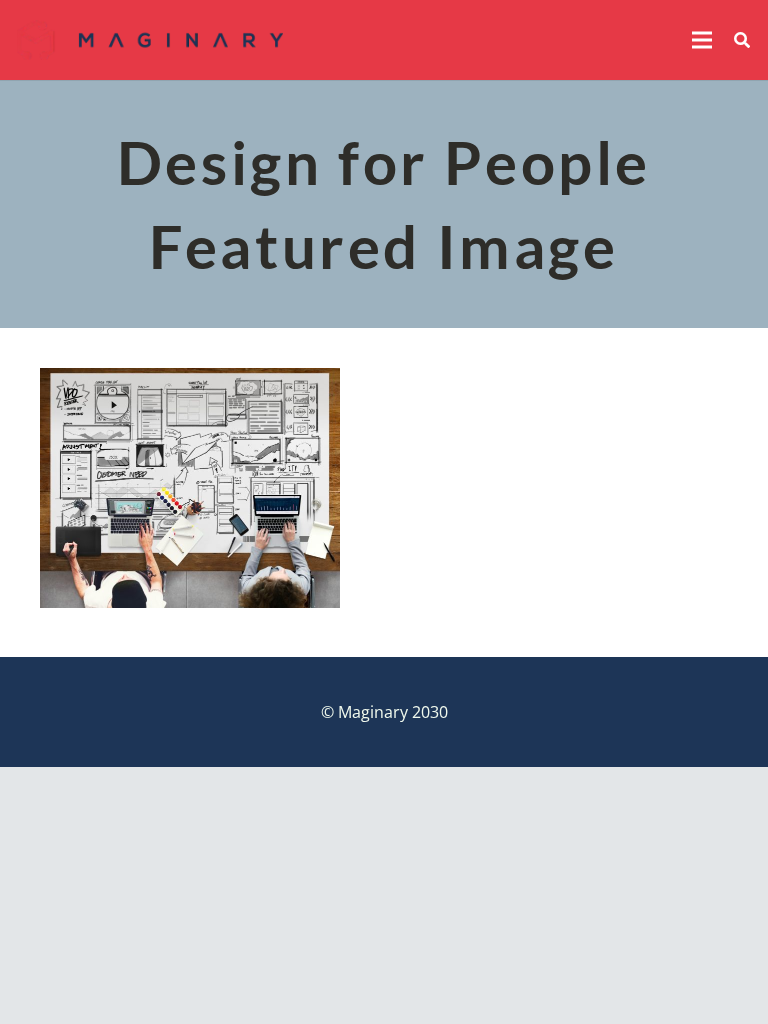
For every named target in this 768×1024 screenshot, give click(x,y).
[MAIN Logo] (150, 40)
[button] (702, 40)
